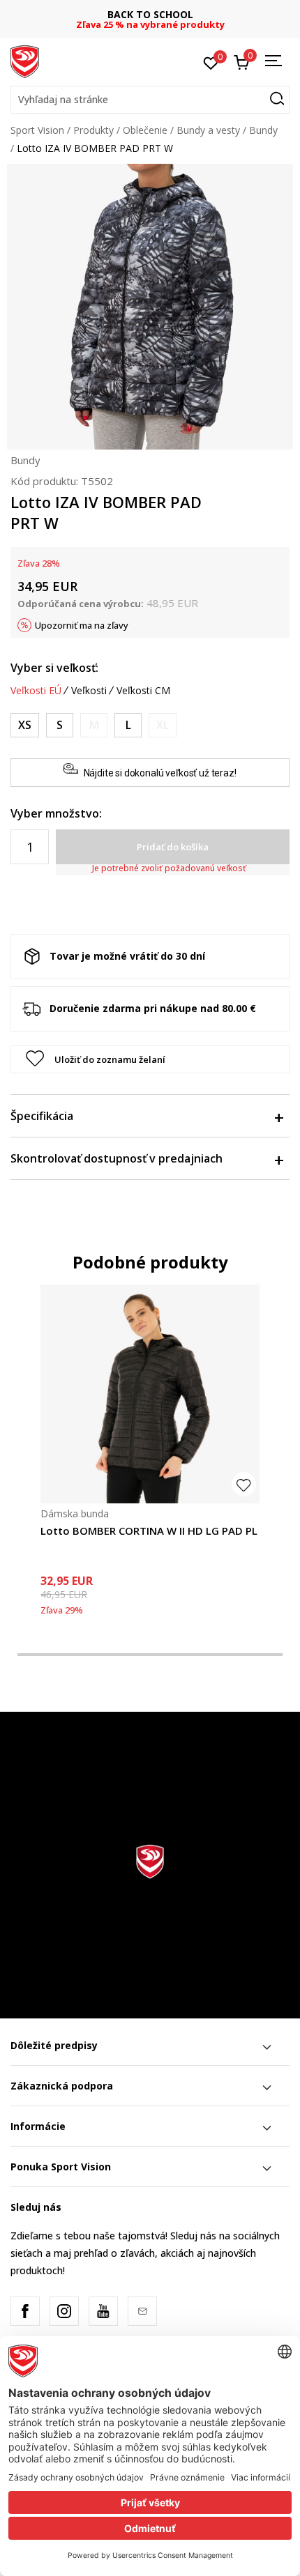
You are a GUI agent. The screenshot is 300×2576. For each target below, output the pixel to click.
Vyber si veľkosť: (54, 668)
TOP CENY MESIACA (156, 14)
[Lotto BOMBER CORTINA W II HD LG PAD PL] (150, 1394)
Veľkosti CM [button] (143, 691)
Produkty (93, 130)
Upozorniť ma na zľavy (82, 625)
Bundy (263, 130)
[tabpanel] (150, 1460)
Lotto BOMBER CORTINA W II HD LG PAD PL (149, 1531)
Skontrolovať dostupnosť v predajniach (117, 1158)
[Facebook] (25, 2311)
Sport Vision (37, 130)
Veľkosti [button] (89, 691)
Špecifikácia (42, 1116)
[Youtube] (103, 2311)
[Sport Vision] (25, 61)
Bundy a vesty (208, 130)
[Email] (142, 2311)
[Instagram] (64, 2311)
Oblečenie (145, 130)
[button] (150, 100)
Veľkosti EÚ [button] (36, 691)
